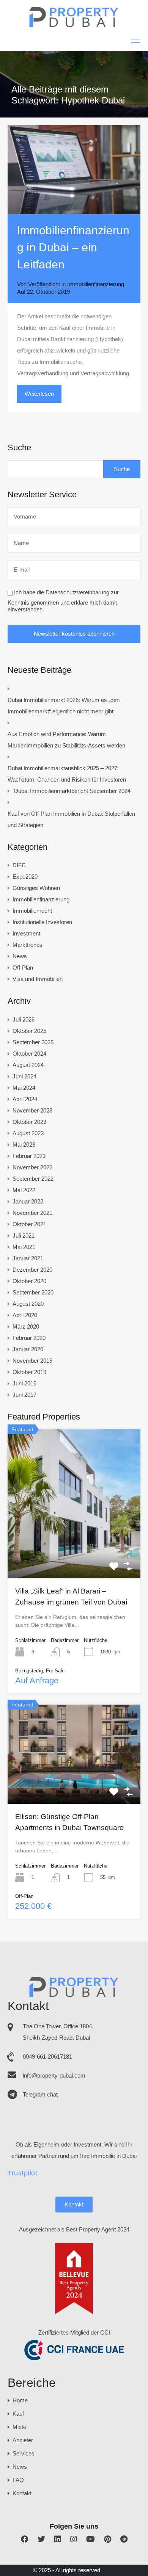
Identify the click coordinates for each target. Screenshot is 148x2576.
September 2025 (33, 1042)
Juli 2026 (24, 1019)
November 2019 (32, 1361)
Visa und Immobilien (38, 979)
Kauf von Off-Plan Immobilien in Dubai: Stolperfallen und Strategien (71, 819)
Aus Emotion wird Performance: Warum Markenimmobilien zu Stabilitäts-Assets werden (66, 740)
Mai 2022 (24, 1190)
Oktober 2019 (29, 1372)
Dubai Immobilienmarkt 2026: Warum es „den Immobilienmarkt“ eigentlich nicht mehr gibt (64, 706)
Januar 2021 (28, 1258)
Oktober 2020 (29, 1281)
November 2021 (32, 1213)
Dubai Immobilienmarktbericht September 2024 (72, 791)
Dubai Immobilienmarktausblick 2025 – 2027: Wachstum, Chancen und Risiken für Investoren (67, 774)
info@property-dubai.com (54, 2075)
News (20, 956)
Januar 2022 (28, 1201)
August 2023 (28, 1133)
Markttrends (28, 945)
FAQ (18, 2480)
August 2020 (28, 1304)
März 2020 (26, 1326)
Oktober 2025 (29, 1031)
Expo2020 (25, 877)
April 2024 (25, 1099)
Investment (26, 933)
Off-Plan (23, 968)
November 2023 (32, 1110)
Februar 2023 (29, 1156)
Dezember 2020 (32, 1270)
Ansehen (74, 1548)
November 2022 (32, 1167)
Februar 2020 (29, 1338)
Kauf (18, 2414)
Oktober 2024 (29, 1054)
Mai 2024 (24, 1088)
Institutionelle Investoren (42, 922)
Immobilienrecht (32, 911)
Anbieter (23, 2440)
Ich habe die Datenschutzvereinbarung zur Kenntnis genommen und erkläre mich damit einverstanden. (63, 601)
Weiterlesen (39, 394)
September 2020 (33, 1292)
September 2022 (33, 1179)
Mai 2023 (24, 1145)
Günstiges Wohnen (36, 888)
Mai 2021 (24, 1247)
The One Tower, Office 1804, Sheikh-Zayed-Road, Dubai (58, 2032)
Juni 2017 (24, 1395)
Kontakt (74, 2204)
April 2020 (25, 1315)
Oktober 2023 (29, 1122)
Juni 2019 (24, 1383)
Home (20, 2400)
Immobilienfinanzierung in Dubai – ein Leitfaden (73, 247)
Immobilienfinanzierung (96, 284)
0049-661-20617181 (47, 2057)
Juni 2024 (24, 1076)
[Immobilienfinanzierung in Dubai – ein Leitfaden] (74, 170)
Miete (19, 2427)
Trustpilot (22, 2173)
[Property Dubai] (74, 25)
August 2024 (28, 1065)
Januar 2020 (28, 1349)
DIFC (19, 865)
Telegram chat (40, 2094)
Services (24, 2453)
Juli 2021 (24, 1236)
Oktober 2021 (29, 1224)
